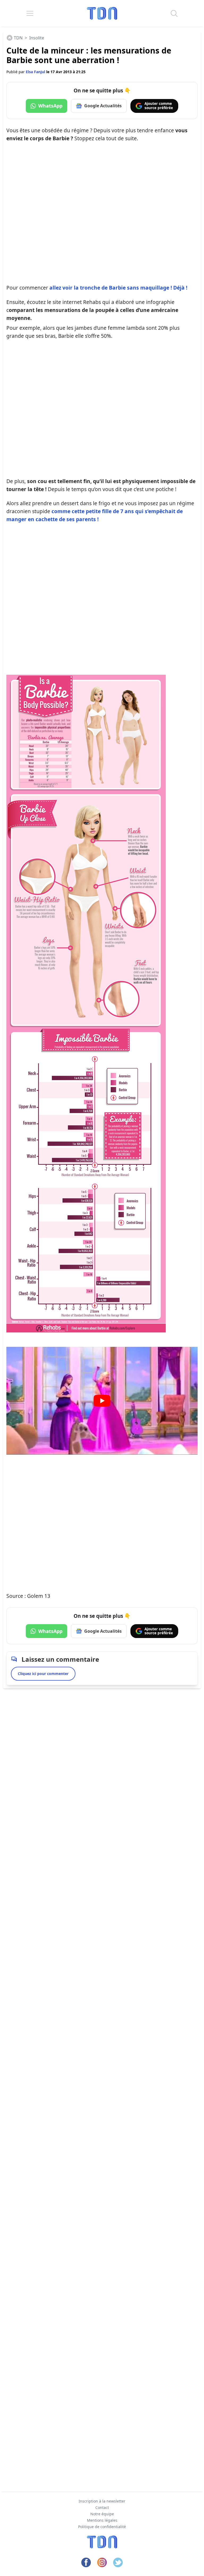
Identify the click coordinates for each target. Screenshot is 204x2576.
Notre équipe (102, 2514)
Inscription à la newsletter (102, 2501)
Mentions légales (102, 2520)
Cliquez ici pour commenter (43, 1674)
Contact (102, 2507)
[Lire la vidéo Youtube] (102, 1401)
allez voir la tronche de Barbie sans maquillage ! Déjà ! (118, 288)
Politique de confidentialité (102, 2527)
